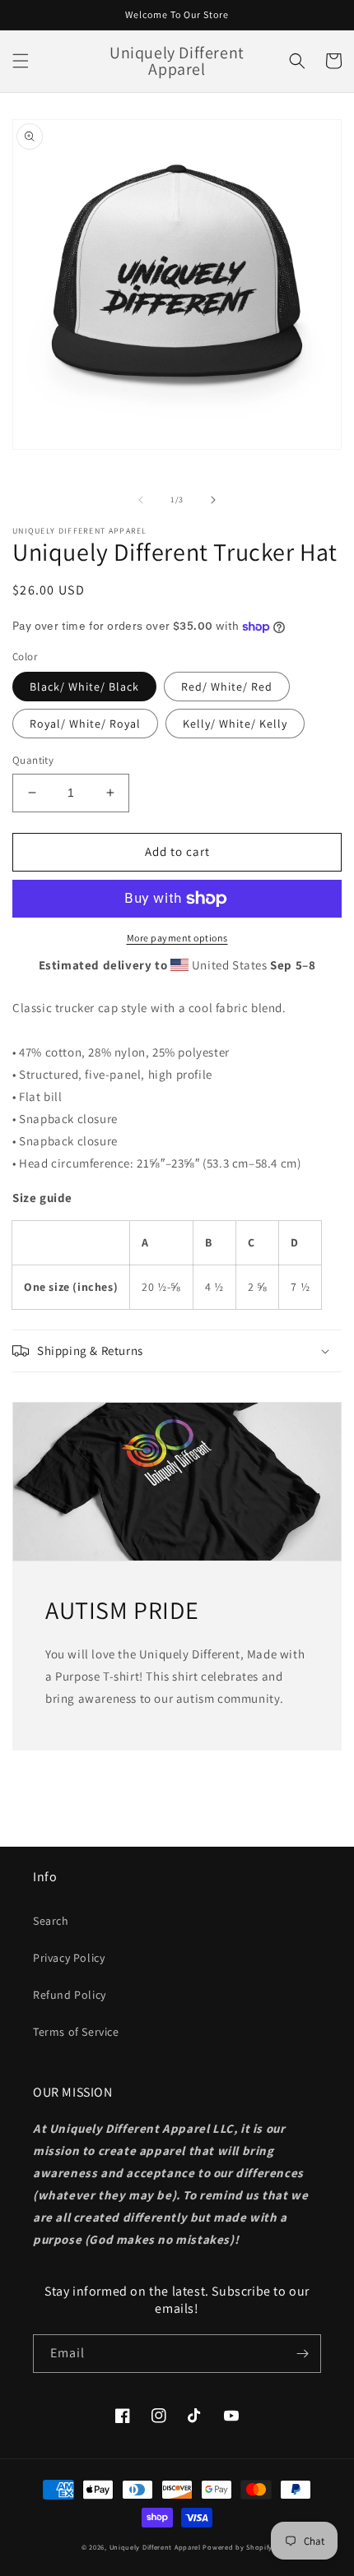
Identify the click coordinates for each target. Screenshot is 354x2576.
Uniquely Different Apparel (155, 2547)
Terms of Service (76, 2032)
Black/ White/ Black (84, 687)
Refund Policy (70, 1995)
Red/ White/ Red (227, 687)
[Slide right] (213, 500)
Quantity (33, 760)
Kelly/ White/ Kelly (235, 724)
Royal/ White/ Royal (85, 724)
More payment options (177, 938)
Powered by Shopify (238, 2547)
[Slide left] (141, 500)
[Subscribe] (302, 2354)
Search (51, 1921)
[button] (21, 61)
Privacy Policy (69, 1958)
